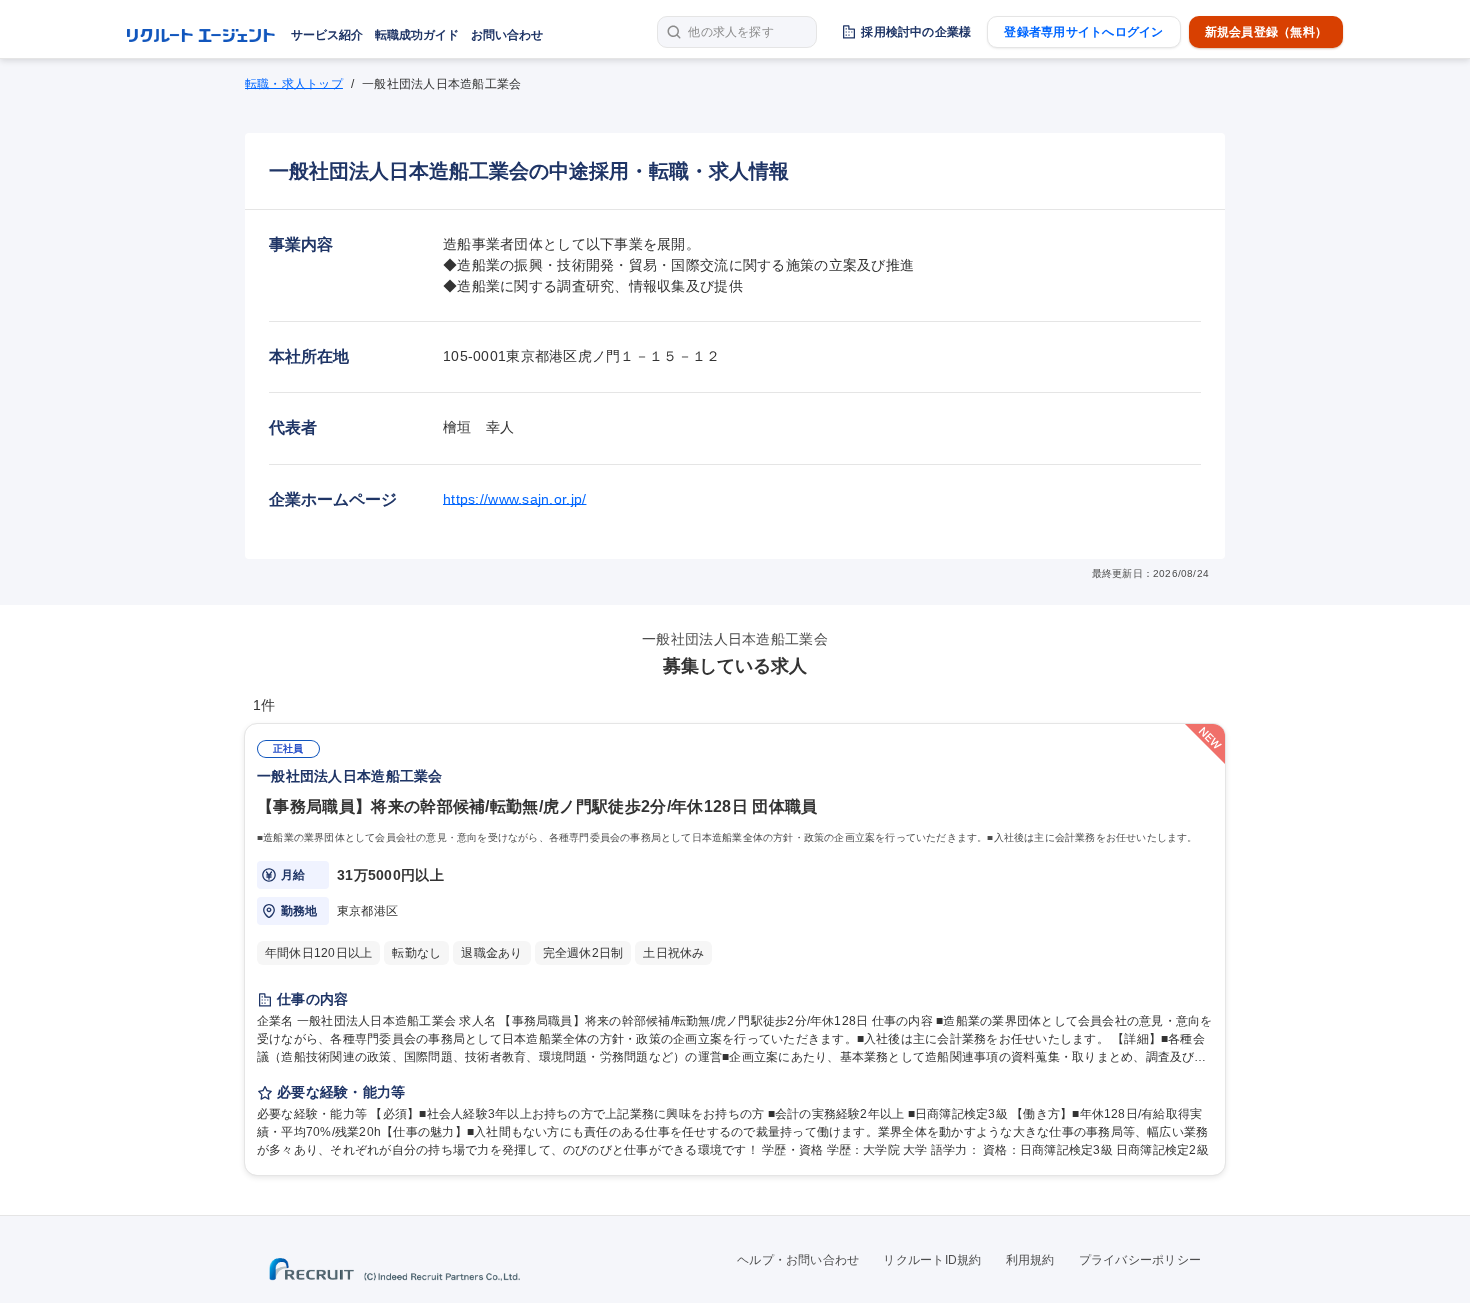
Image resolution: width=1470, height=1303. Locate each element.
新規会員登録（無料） (1266, 32)
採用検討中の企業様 (916, 32)
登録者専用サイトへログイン (1083, 32)
